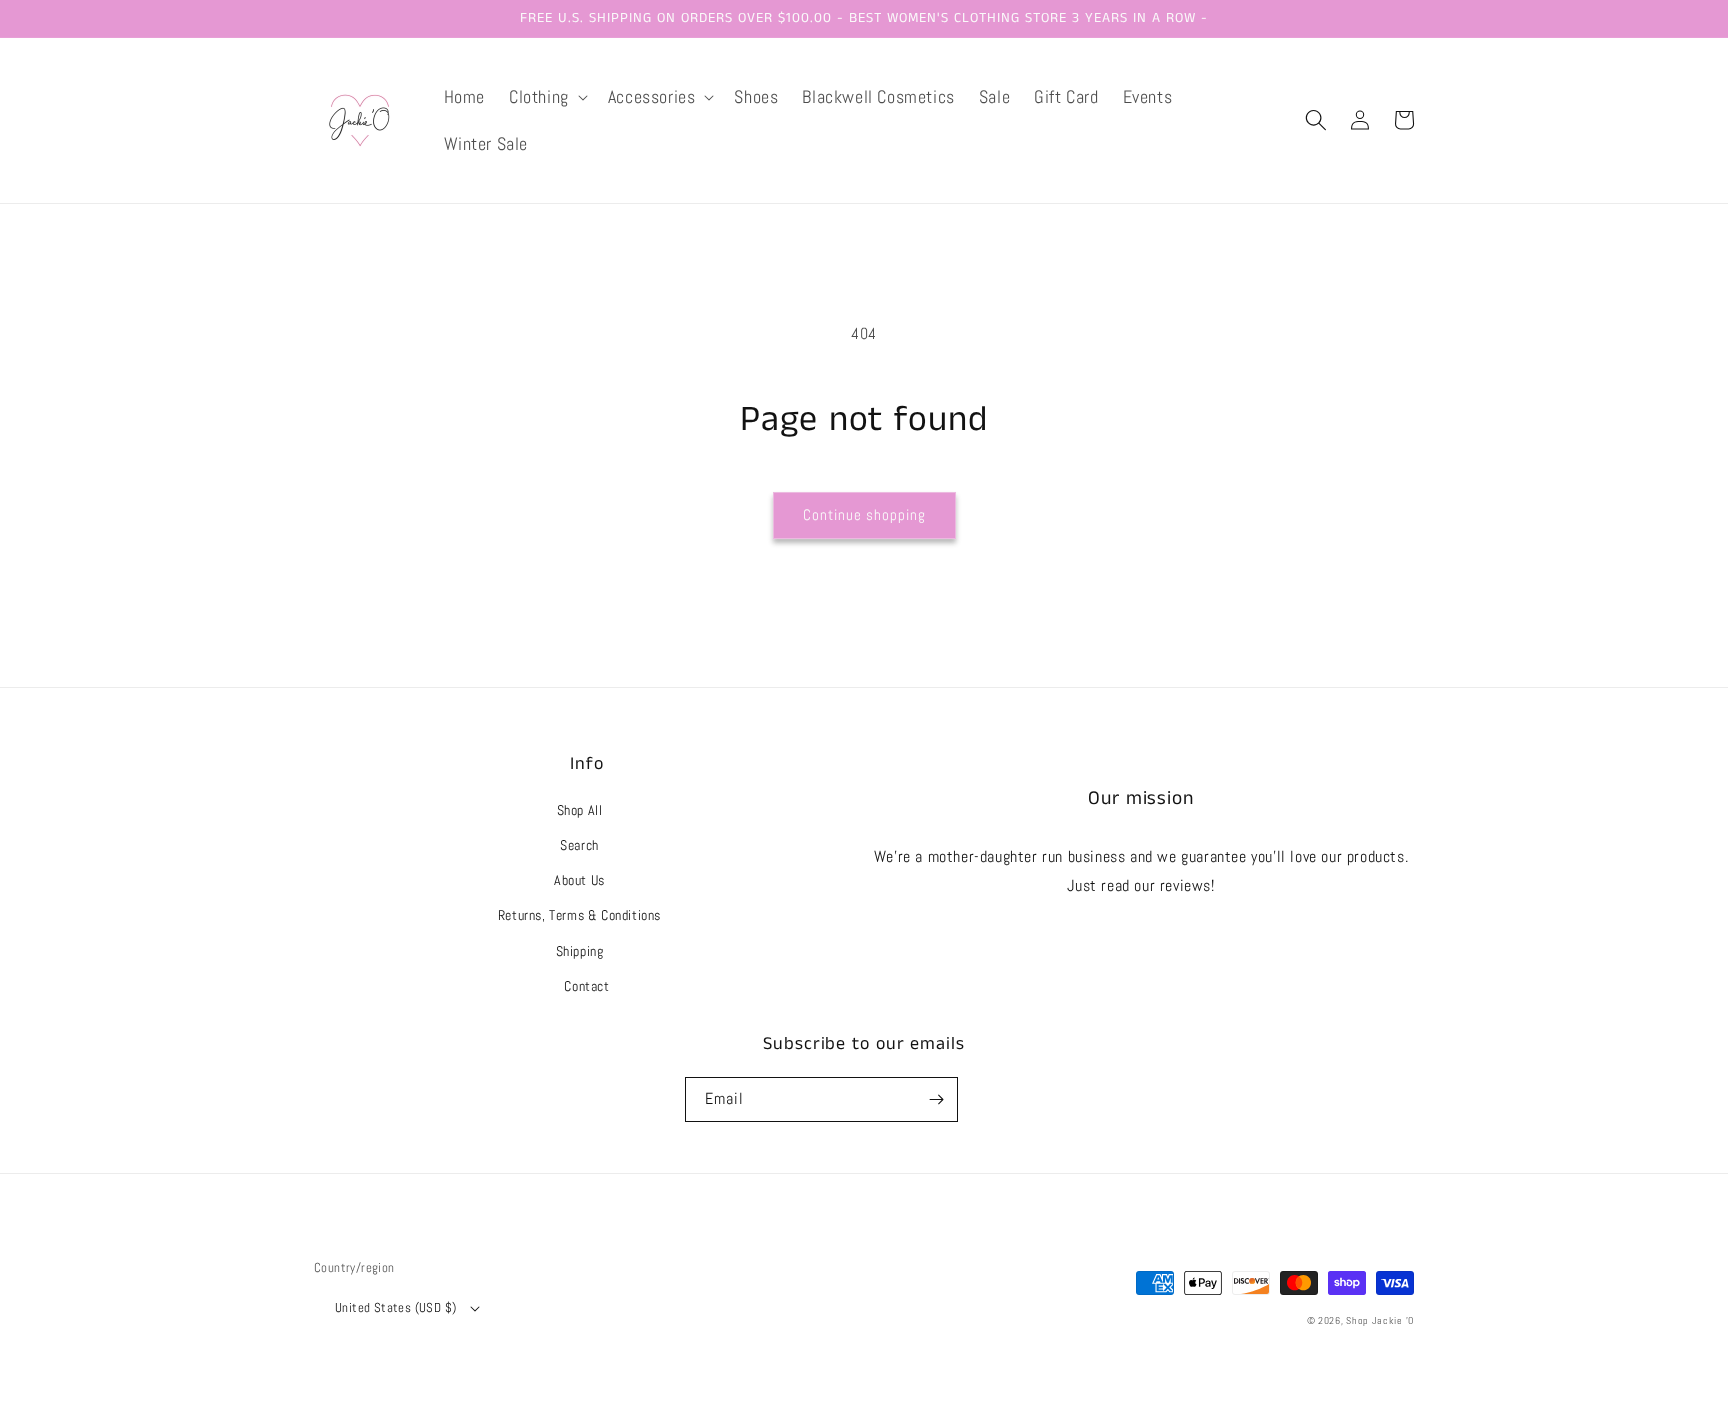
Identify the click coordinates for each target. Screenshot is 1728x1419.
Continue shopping (864, 514)
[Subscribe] (936, 1099)
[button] (546, 96)
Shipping (580, 951)
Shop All (580, 810)
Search (579, 845)
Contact (586, 986)
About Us (579, 880)
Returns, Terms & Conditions (579, 915)
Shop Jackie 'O (1380, 1320)
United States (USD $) (395, 1307)
